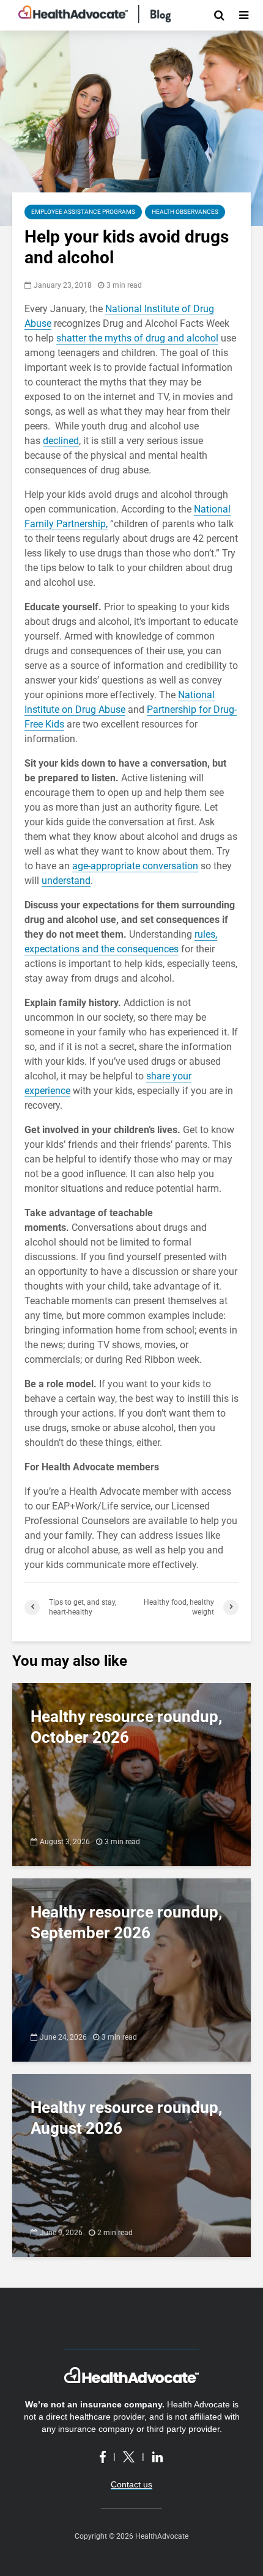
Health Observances (185, 212)
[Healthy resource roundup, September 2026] (131, 1969)
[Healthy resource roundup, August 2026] (131, 2165)
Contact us (131, 2484)
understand (66, 881)
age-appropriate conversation (135, 866)
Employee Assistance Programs (83, 212)
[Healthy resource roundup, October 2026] (131, 1774)
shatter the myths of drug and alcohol (137, 338)
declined (61, 441)
